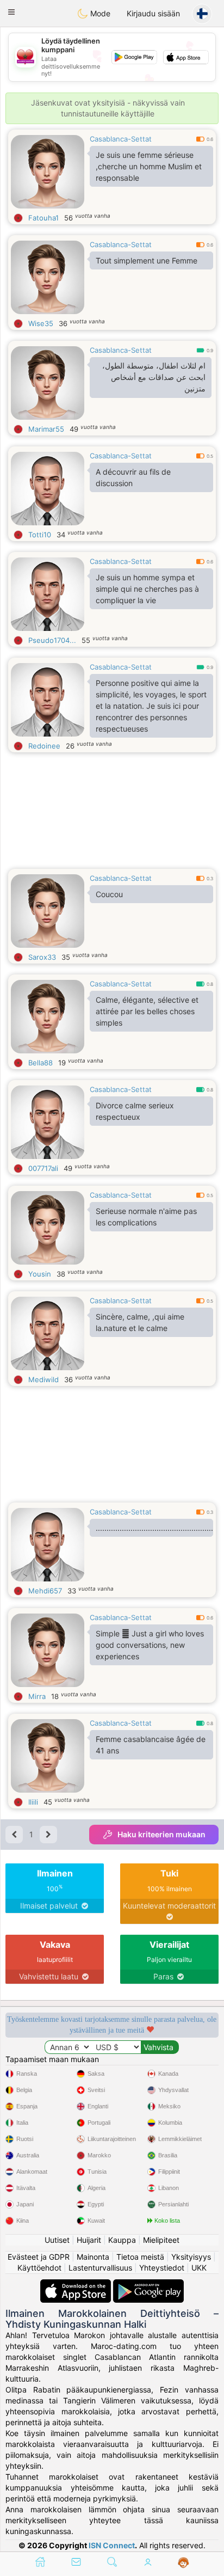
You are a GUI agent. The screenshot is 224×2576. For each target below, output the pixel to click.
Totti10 (40, 535)
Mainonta (93, 2257)
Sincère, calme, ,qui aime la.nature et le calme (140, 1322)
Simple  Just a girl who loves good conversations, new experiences (150, 1645)
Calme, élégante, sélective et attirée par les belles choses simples (147, 1011)
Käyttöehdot (39, 2268)
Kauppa (122, 2240)
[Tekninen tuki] (183, 2563)
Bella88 (41, 1063)
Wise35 (41, 323)
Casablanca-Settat (121, 139)
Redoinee (44, 746)
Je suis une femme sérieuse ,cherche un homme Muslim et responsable (149, 166)
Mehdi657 (45, 1591)
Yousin (40, 1274)
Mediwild (43, 1379)
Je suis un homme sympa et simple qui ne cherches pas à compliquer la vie (147, 589)
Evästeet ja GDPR (39, 2257)
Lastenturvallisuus (100, 2268)
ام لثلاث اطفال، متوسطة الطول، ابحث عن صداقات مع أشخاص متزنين (154, 377)
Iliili (33, 1802)
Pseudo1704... (52, 640)
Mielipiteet (161, 2240)
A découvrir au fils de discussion (133, 477)
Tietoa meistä (140, 2257)
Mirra (37, 1696)
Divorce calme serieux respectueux (135, 1111)
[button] (11, 12)
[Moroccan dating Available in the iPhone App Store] (77, 2284)
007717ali (43, 1168)
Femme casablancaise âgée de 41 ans (151, 1745)
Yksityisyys (191, 2257)
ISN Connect (112, 2545)
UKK (199, 2268)
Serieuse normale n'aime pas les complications (146, 1217)
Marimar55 (46, 429)
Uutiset (57, 2240)
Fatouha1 (43, 218)
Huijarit (89, 2240)
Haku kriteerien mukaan (161, 1834)
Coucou (109, 894)
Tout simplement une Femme (147, 260)
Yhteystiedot (162, 2268)
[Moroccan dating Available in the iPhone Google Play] (148, 2284)
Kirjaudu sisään (153, 13)
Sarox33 (42, 957)
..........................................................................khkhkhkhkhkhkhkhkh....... (154, 1528)
